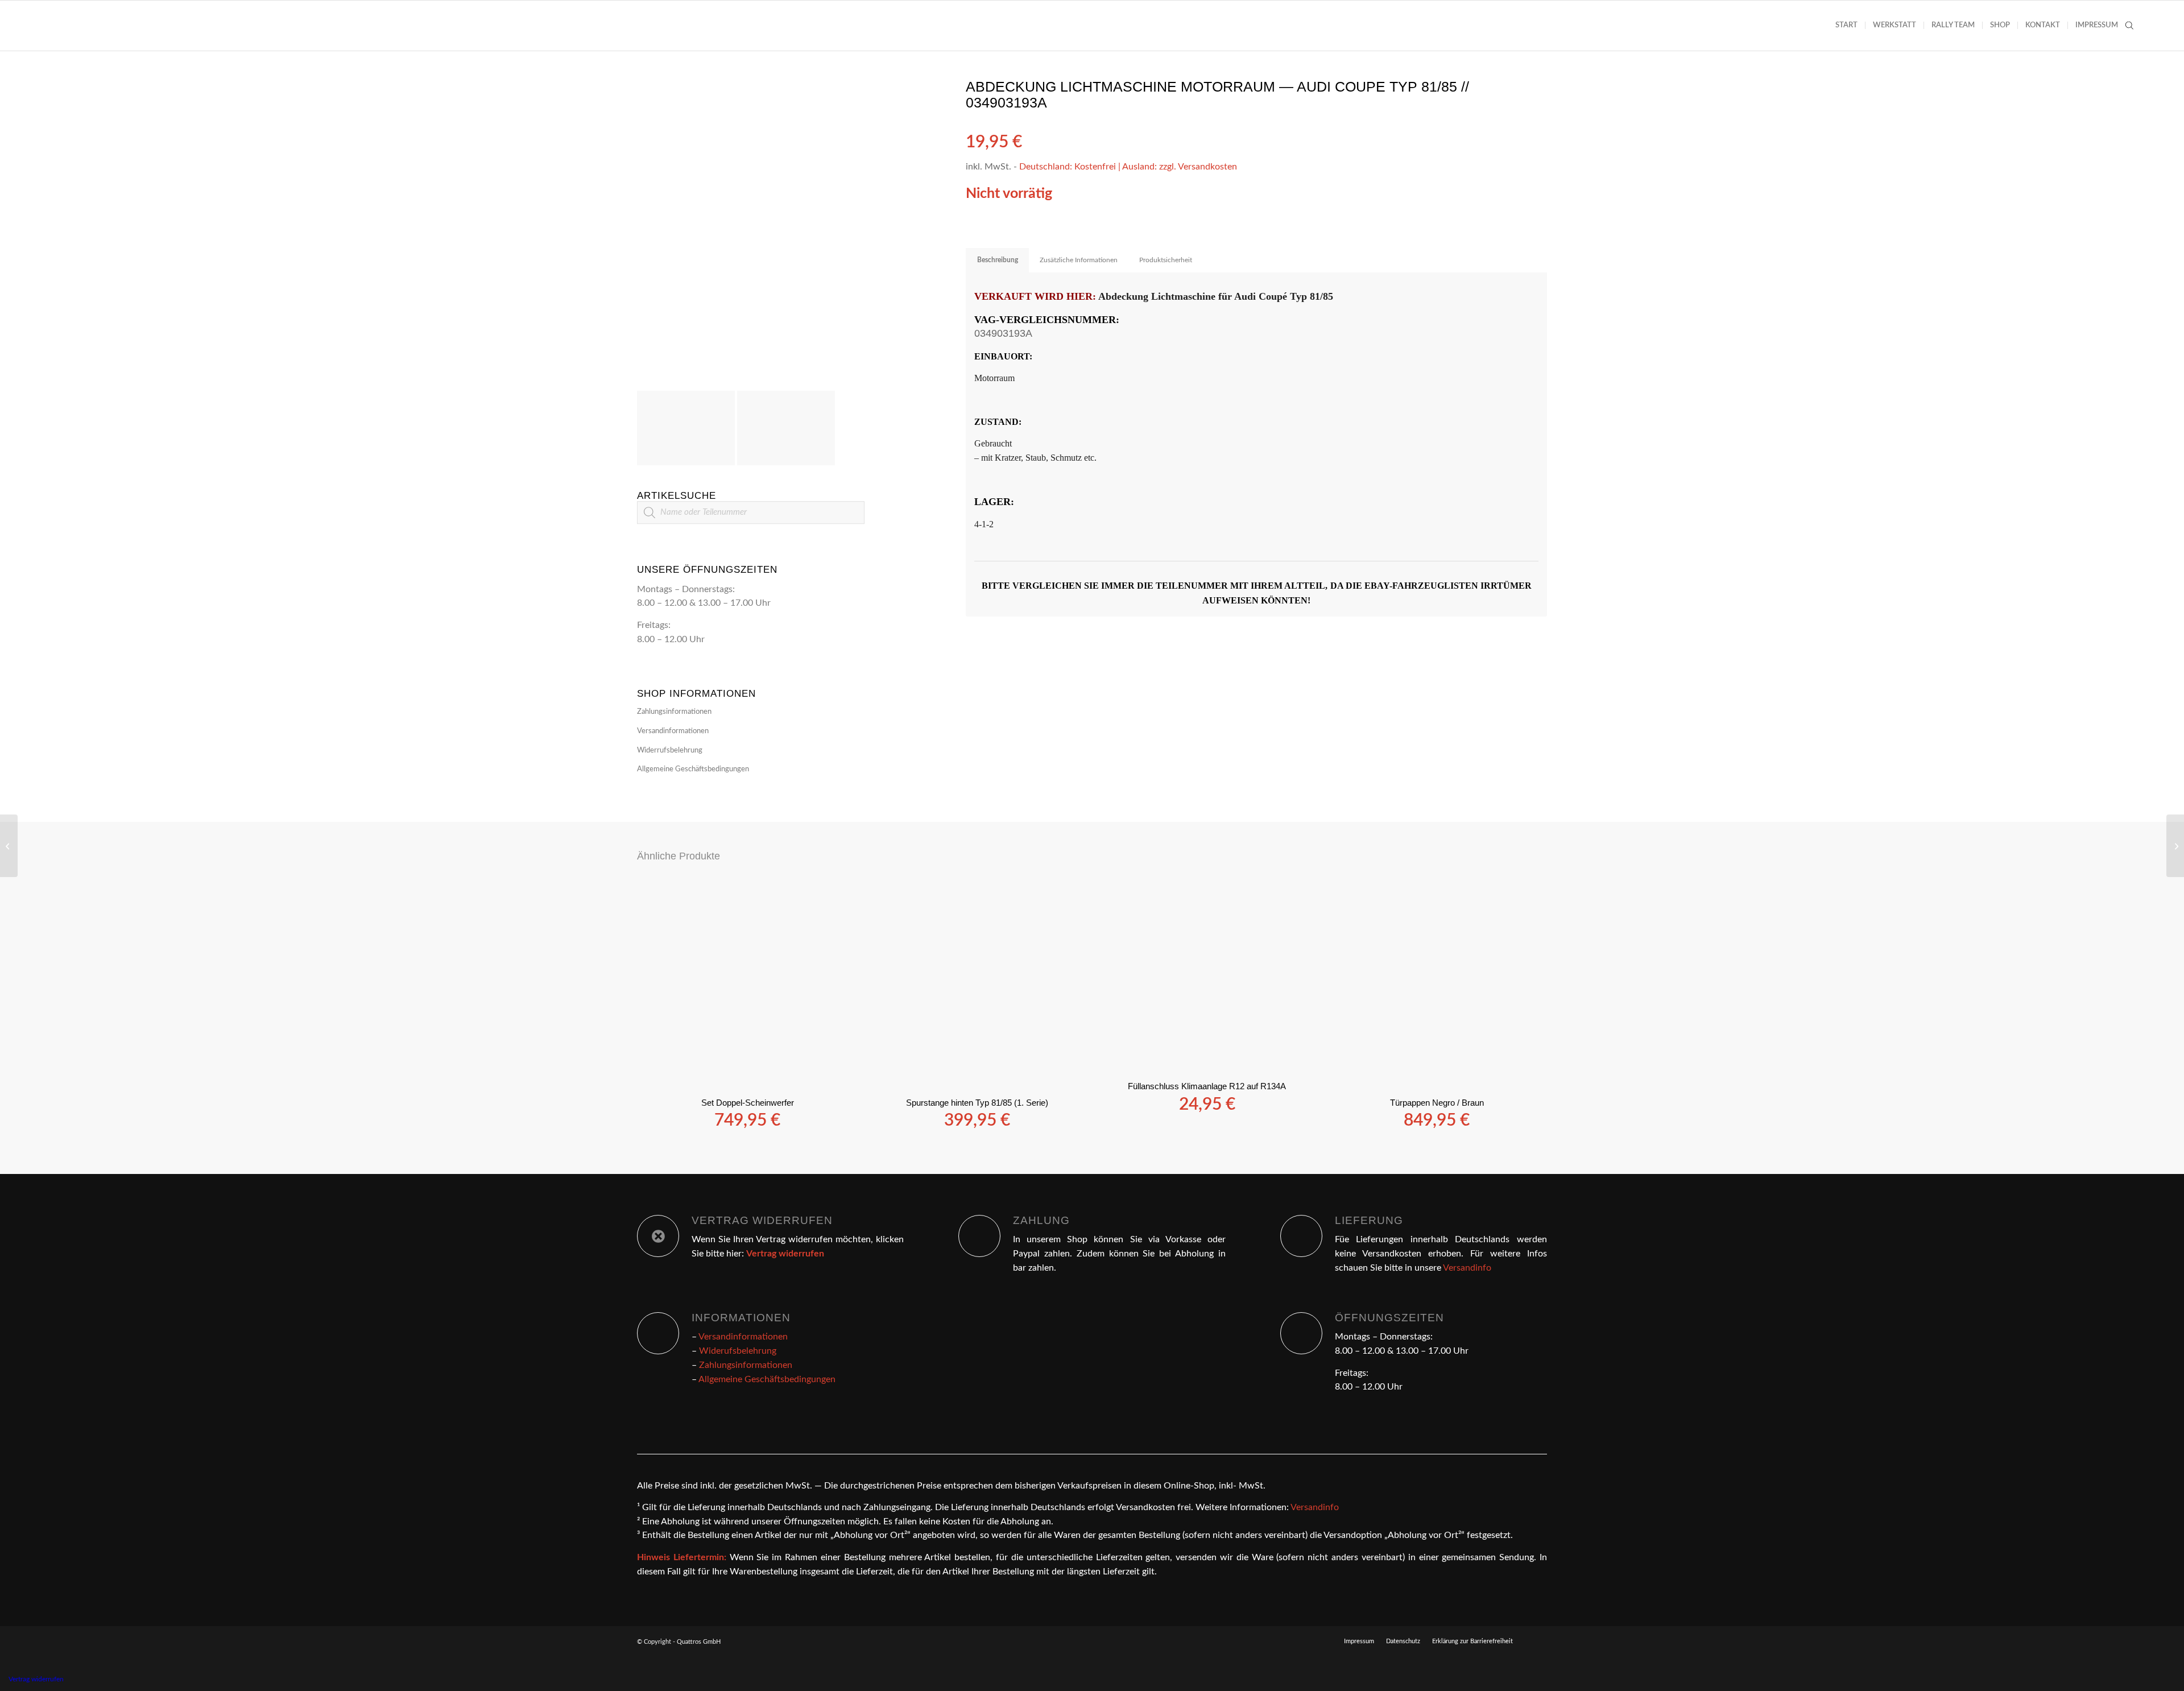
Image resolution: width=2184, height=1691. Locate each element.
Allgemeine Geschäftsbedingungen (693, 769)
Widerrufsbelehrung (670, 751)
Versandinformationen (673, 731)
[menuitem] (1846, 26)
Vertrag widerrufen (36, 1679)
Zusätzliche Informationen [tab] (1079, 260)
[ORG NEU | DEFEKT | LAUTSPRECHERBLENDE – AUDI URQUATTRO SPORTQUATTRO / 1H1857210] (9, 846)
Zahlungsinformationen (674, 712)
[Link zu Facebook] (1538, 1641)
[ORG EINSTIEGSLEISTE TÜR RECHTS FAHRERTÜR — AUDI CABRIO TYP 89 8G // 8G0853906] (2175, 846)
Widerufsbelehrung (738, 1351)
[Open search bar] (2129, 26)
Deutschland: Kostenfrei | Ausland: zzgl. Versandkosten (1128, 167)
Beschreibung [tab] (998, 260)
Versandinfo (1467, 1268)
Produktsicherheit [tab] (1166, 260)
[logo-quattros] (98, 26)
